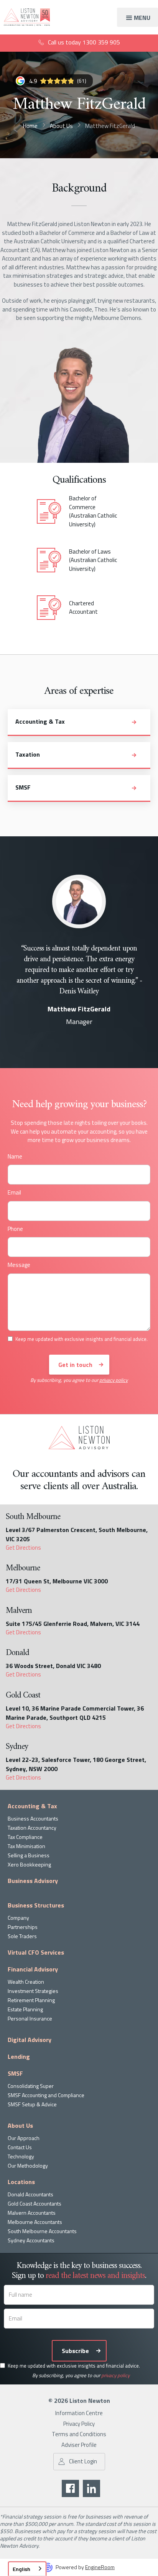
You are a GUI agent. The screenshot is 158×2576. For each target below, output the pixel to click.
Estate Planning (25, 2009)
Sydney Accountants (31, 2240)
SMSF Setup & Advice (32, 2104)
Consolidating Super (31, 2086)
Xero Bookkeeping (29, 1864)
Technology (21, 2156)
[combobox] (27, 2569)
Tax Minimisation (26, 1846)
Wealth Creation (26, 1982)
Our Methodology (28, 2166)
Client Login (83, 2461)
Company (18, 1918)
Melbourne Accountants (35, 2222)
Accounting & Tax (32, 1806)
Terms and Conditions (79, 2434)
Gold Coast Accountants (35, 2203)
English (21, 2569)
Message (19, 1265)
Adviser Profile (79, 2445)
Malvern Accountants (32, 2213)
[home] (25, 17)
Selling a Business (29, 1855)
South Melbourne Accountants (42, 2231)
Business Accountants (33, 1818)
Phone (15, 1229)
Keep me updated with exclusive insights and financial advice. (74, 2366)
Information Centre (79, 2413)
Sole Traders (22, 1936)
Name (15, 1157)
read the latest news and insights (95, 2276)
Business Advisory (33, 1881)
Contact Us (20, 2147)
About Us (20, 2125)
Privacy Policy (79, 2424)
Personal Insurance (30, 2018)
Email (14, 1193)
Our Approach (24, 2138)
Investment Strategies (33, 1991)
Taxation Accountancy (32, 1828)
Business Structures (36, 1905)
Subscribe (75, 2351)
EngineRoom (100, 2567)
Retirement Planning (31, 2000)
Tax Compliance (25, 1837)
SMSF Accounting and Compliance (46, 2095)
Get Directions (23, 1548)
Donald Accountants (30, 2194)
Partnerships (23, 1927)
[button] (137, 17)
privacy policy (114, 1380)
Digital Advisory (30, 2040)
